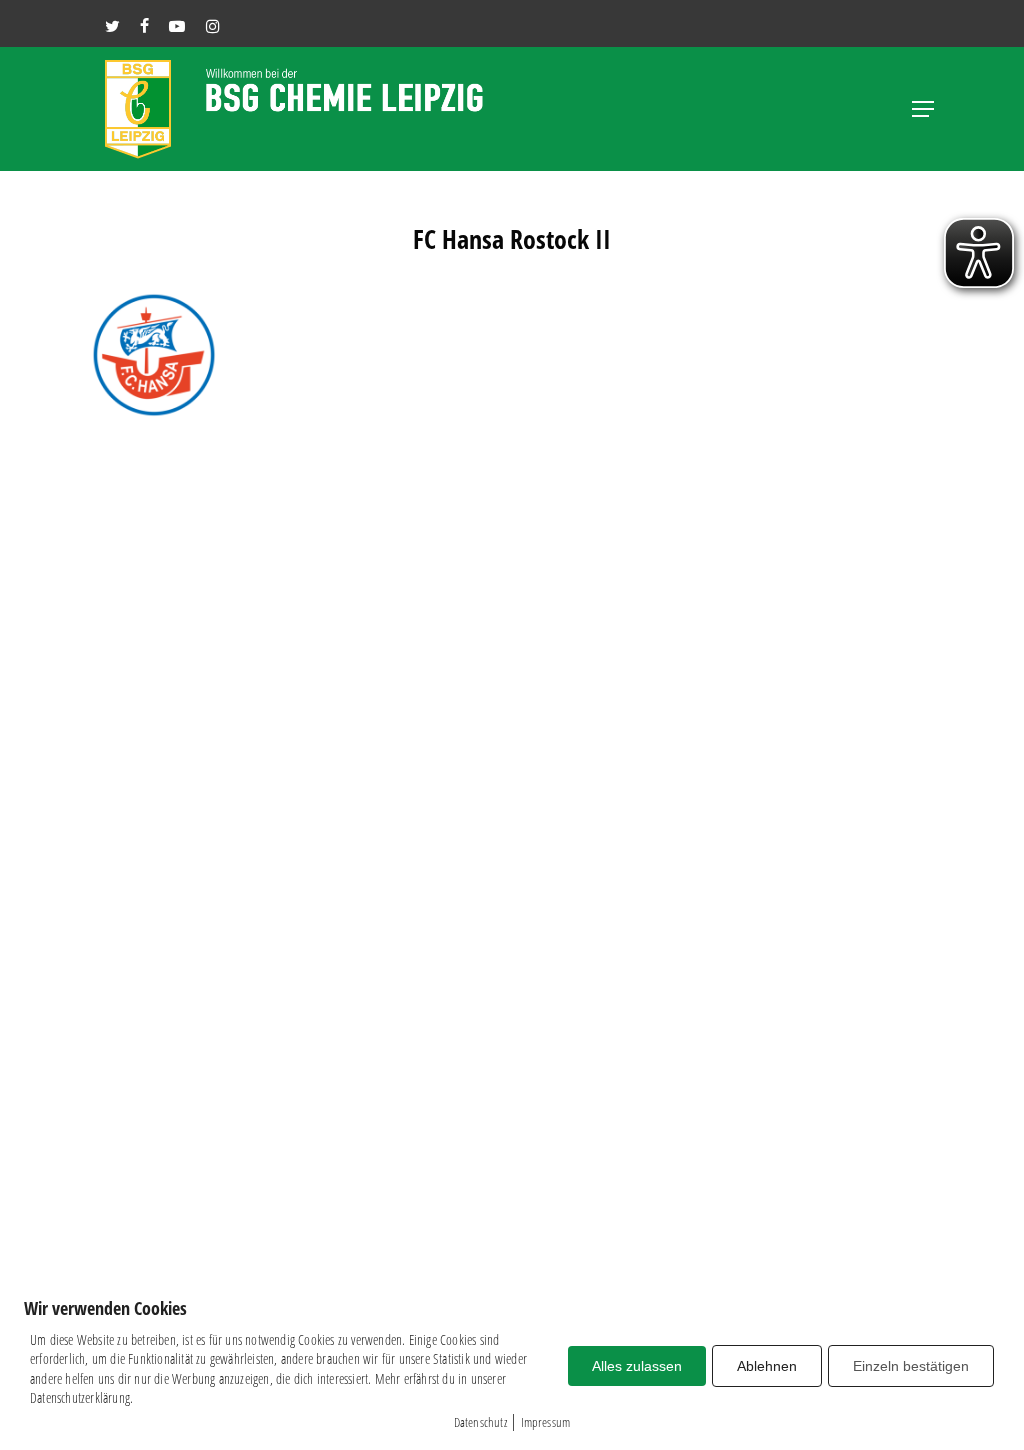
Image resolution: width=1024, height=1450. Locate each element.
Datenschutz (480, 1422)
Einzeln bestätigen (911, 1366)
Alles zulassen (637, 1366)
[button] (923, 109)
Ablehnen (767, 1366)
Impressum (546, 1422)
